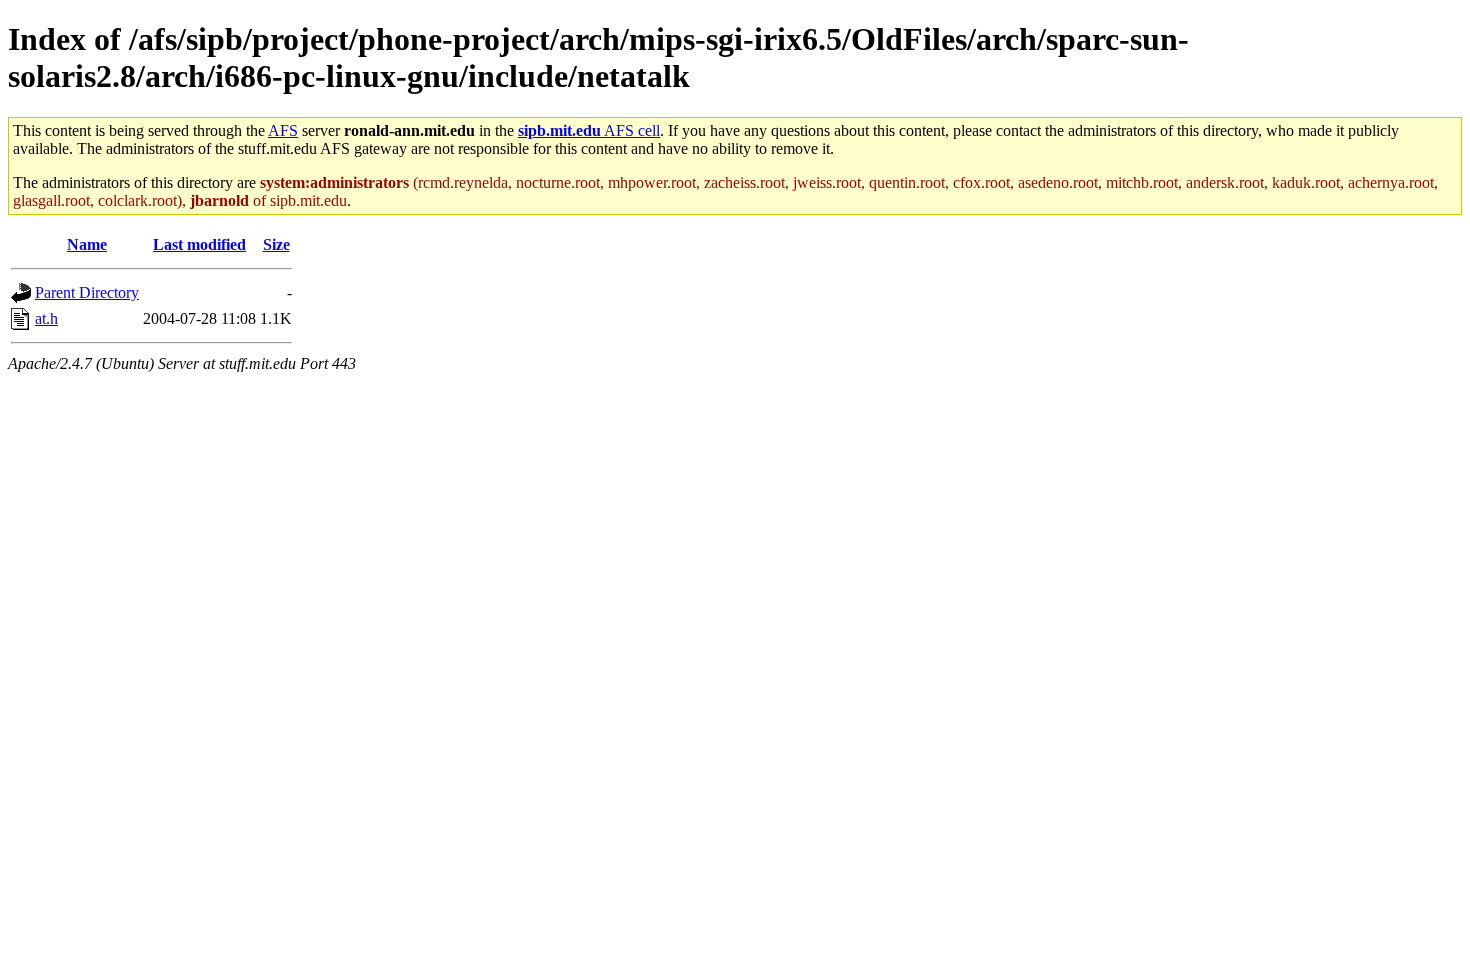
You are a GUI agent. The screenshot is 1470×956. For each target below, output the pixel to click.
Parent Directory (87, 292)
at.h (46, 318)
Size (276, 244)
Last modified (199, 244)
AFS (283, 130)
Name (87, 244)
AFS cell (589, 130)
